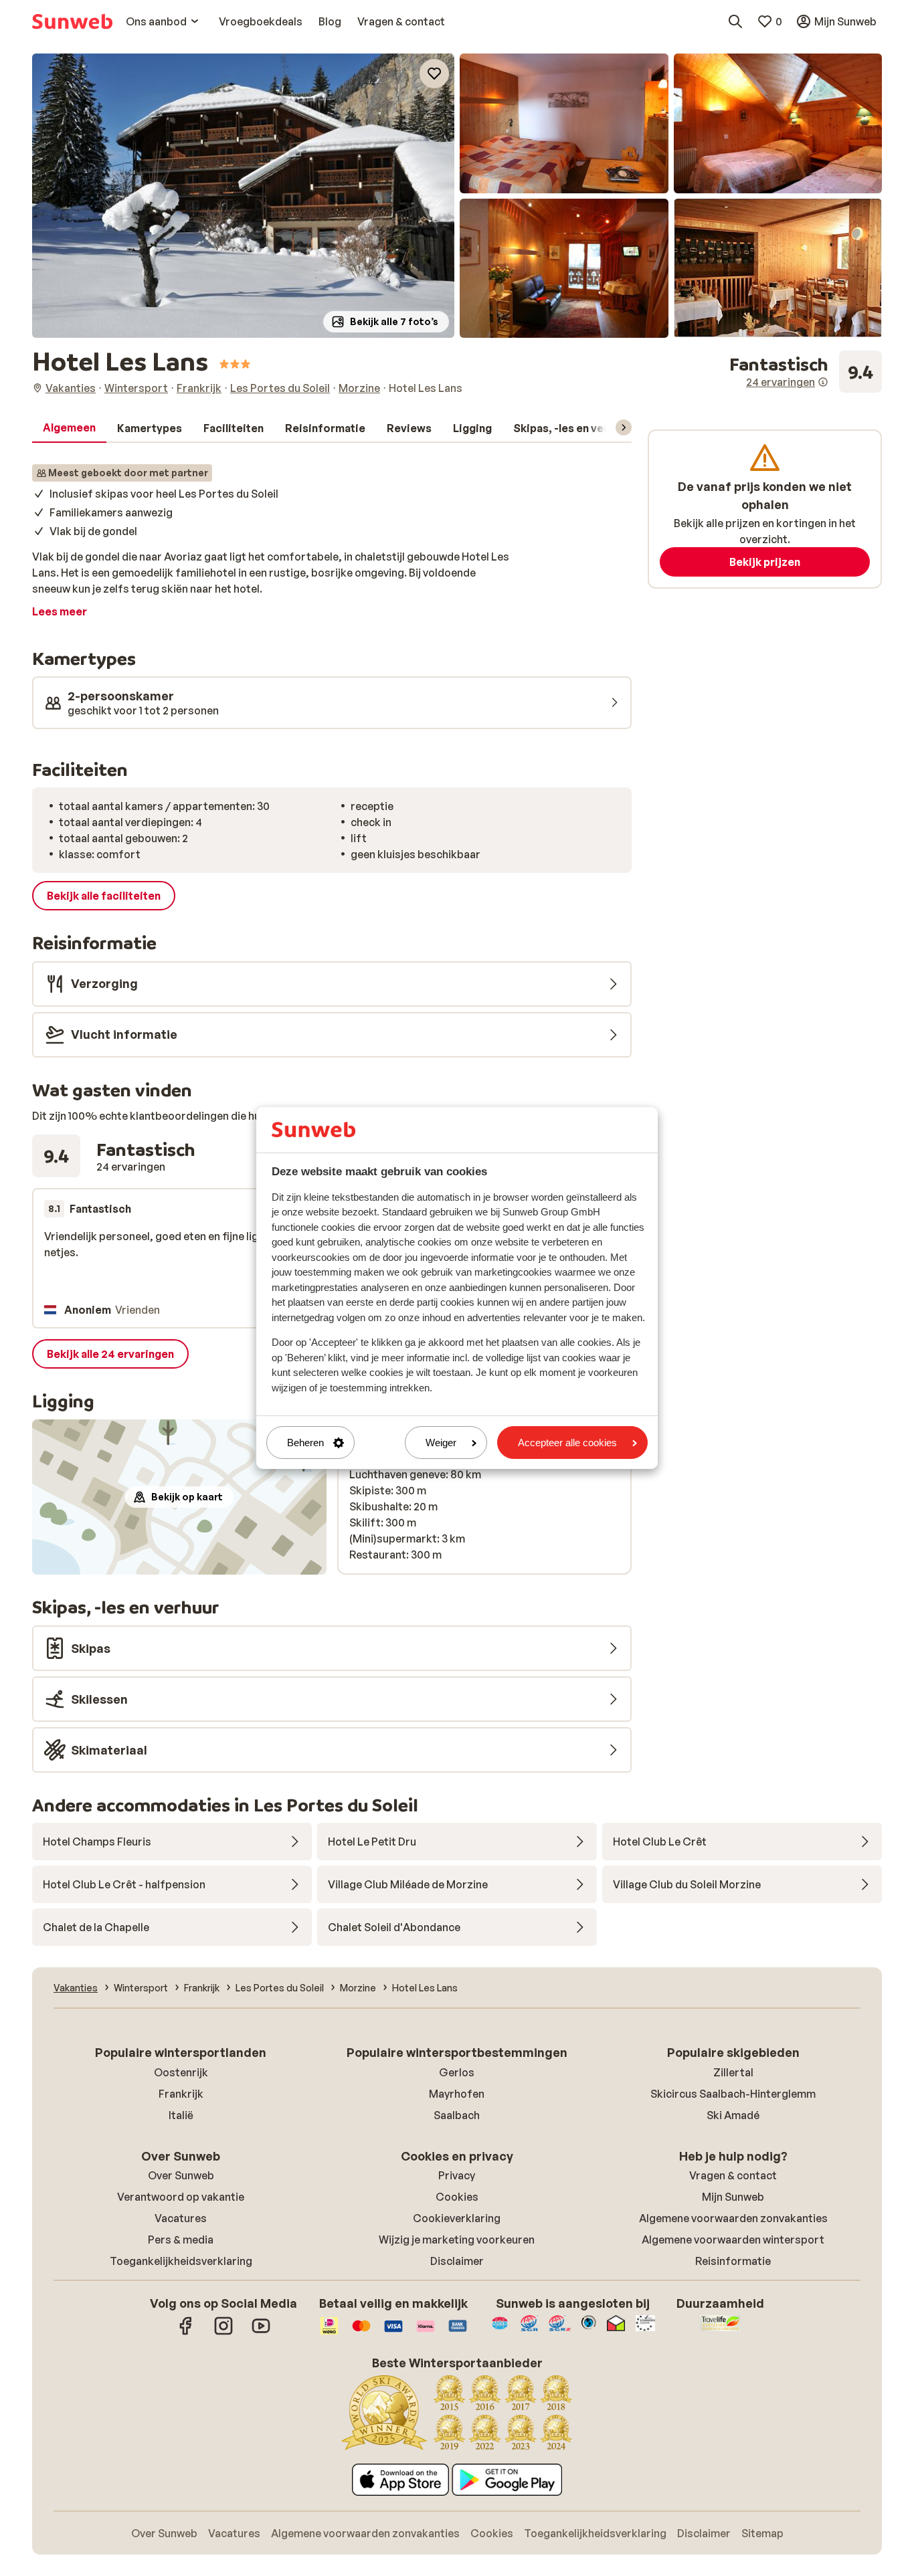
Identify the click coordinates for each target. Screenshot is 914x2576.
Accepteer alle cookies (567, 1443)
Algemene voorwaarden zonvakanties (733, 2218)
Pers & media (181, 2240)
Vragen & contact (733, 2175)
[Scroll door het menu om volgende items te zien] (624, 427)
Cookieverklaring (457, 2218)
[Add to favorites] (434, 74)
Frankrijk (181, 2094)
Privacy (457, 2175)
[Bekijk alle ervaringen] (806, 372)
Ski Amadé (733, 2115)
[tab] (69, 428)
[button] (243, 196)
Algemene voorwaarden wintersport (733, 2240)
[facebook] (186, 2333)
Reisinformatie (733, 2261)
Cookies (457, 2197)
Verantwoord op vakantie (181, 2197)
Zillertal (733, 2072)
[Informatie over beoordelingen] (823, 382)
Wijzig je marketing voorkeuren (457, 2240)
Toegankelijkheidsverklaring (181, 2261)
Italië (181, 2115)
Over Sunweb (181, 2175)
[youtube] (261, 2333)
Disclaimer (457, 2261)
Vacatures (181, 2218)
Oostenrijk (181, 2072)
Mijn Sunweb (733, 2197)
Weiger (441, 1443)
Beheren (305, 1443)
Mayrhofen (457, 2094)
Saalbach (457, 2115)
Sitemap (762, 2533)
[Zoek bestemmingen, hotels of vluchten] (735, 21)
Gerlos (457, 2072)
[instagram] (223, 2333)
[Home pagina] (72, 21)
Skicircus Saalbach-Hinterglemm (733, 2094)
